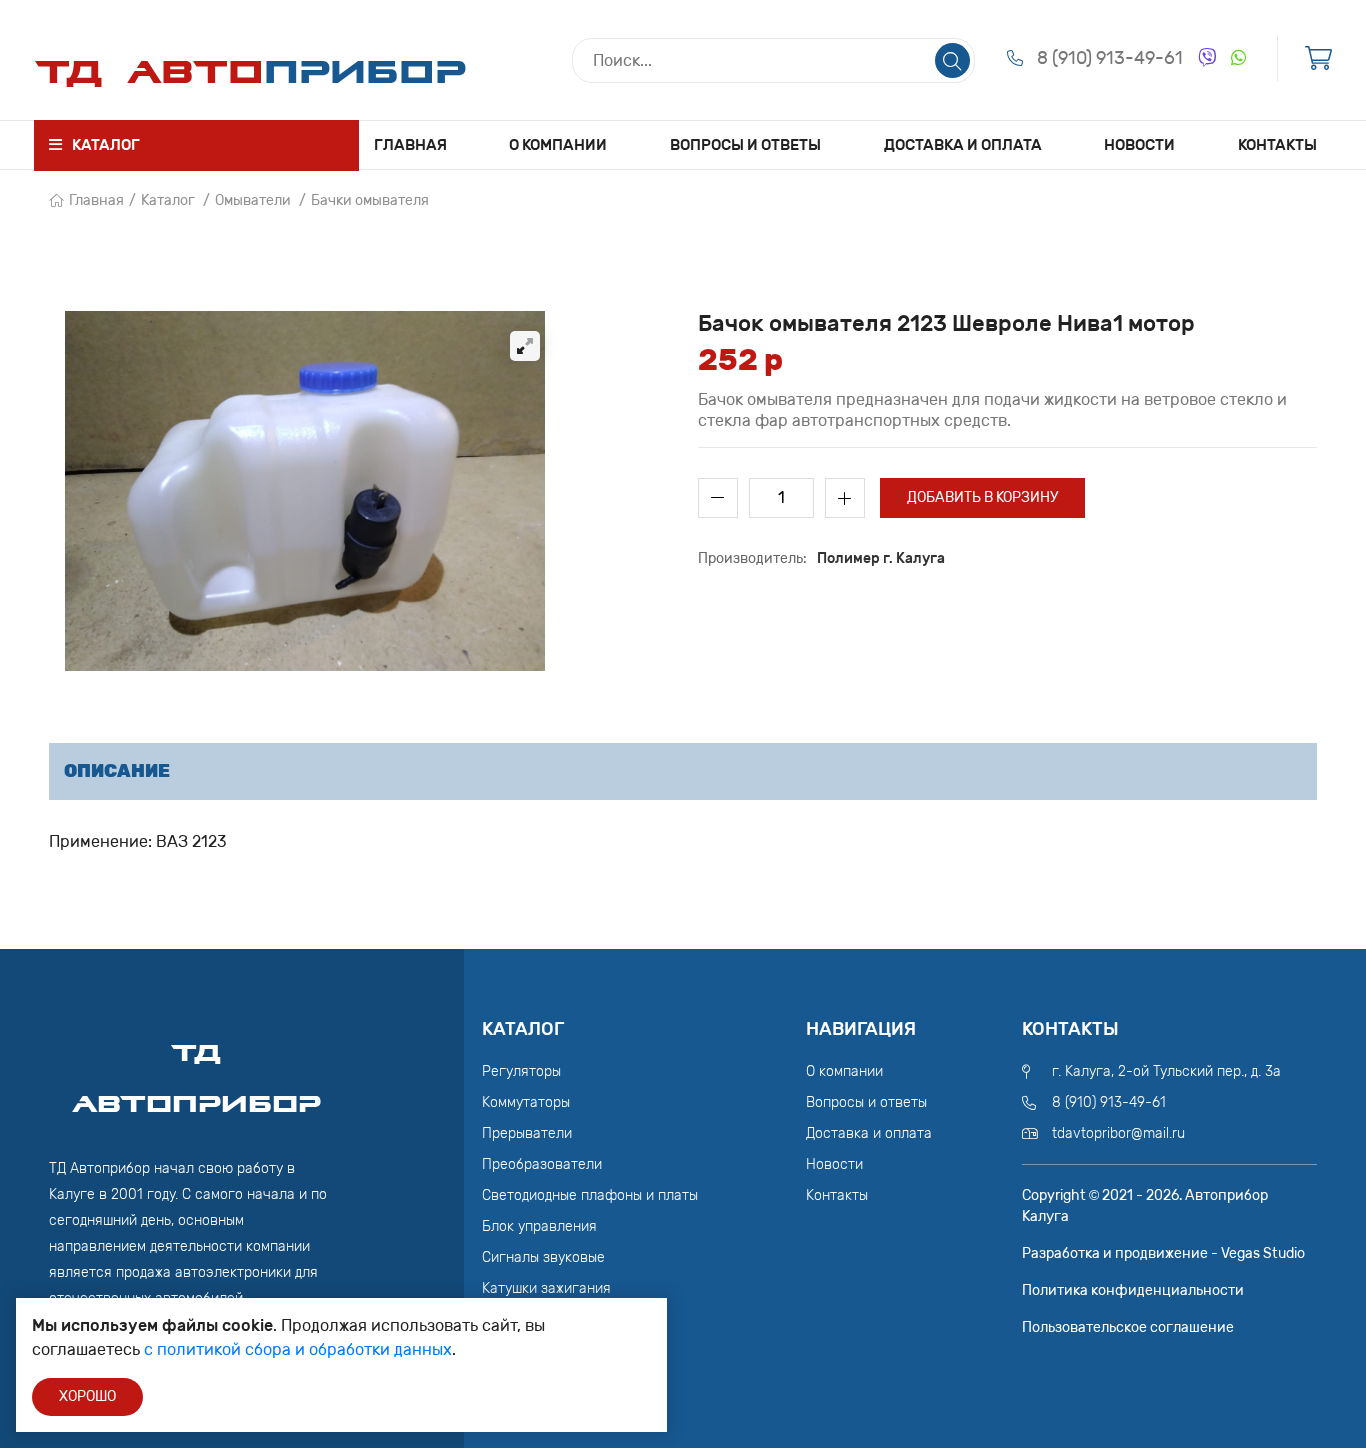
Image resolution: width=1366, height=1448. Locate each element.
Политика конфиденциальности (1133, 1290)
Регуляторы (521, 1071)
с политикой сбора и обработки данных (298, 1349)
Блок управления (539, 1226)
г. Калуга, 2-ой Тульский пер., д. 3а (1166, 1071)
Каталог (168, 200)
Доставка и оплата (963, 145)
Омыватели (253, 200)
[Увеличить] (525, 346)
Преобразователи (542, 1164)
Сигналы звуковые (543, 1257)
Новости (1139, 145)
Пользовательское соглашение (1128, 1327)
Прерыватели (527, 1133)
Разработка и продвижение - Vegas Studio (1163, 1253)
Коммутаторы (526, 1102)
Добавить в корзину (982, 497)
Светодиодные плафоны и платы (590, 1195)
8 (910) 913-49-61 (1110, 58)
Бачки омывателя (370, 200)
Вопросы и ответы (745, 145)
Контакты (1277, 145)
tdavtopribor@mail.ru (1118, 1133)
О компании (558, 145)
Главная (410, 145)
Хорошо (87, 1396)
